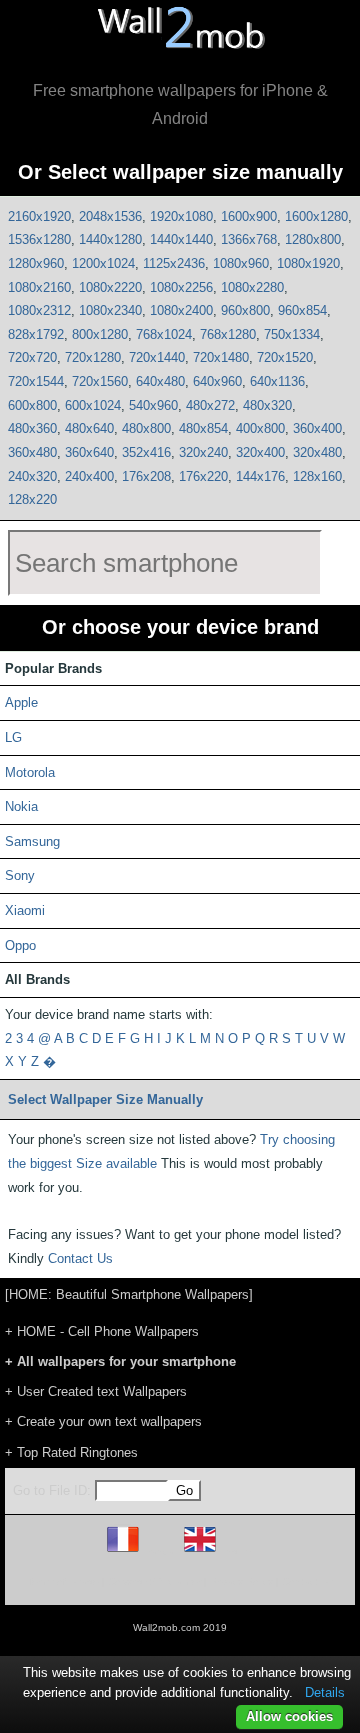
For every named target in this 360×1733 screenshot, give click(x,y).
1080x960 (241, 263)
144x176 (260, 476)
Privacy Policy (241, 1581)
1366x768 (249, 239)
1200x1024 (103, 263)
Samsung (32, 841)
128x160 (317, 476)
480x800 (146, 428)
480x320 (267, 405)
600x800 (32, 405)
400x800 (260, 428)
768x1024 (164, 334)
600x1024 (93, 405)
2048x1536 (110, 216)
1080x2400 (181, 310)
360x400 (317, 428)
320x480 (317, 452)
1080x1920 (308, 263)
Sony (20, 875)
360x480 (32, 452)
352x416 (146, 452)
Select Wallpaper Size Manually (105, 1099)
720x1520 (285, 357)
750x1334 (292, 334)
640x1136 (277, 381)
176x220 (203, 476)
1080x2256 (181, 287)
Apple (21, 702)
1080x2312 (39, 310)
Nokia (21, 806)
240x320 (32, 476)
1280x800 (313, 239)
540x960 (153, 405)
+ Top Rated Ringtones (71, 1452)
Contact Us (80, 1258)
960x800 (245, 310)
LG (13, 737)
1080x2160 (39, 287)
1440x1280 (110, 239)
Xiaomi (25, 910)
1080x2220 (110, 287)
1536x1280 (39, 239)
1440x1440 (181, 239)
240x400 (89, 476)
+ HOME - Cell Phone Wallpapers (102, 1331)
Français (160, 1551)
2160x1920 (39, 216)
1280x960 (36, 263)
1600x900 (249, 216)
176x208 (146, 476)
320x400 (260, 452)
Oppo (20, 945)
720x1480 (221, 357)
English (234, 1551)
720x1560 (100, 381)
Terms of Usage (63, 1581)
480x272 (210, 405)
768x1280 (228, 334)
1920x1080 (181, 216)
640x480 (160, 381)
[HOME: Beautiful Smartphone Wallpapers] (129, 1294)
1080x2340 (110, 310)
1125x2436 (174, 263)
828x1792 (36, 334)
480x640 (89, 428)
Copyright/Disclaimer (154, 1581)
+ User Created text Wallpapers (96, 1391)
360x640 (89, 452)
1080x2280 (252, 287)
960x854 (302, 310)
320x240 (203, 452)
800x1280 (100, 334)
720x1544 (36, 381)
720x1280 (93, 357)
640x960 (217, 381)
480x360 (32, 428)
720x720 (32, 357)
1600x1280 (316, 216)
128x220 (32, 499)
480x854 (203, 428)
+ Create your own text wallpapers (103, 1421)
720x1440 (157, 357)
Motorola (30, 772)
